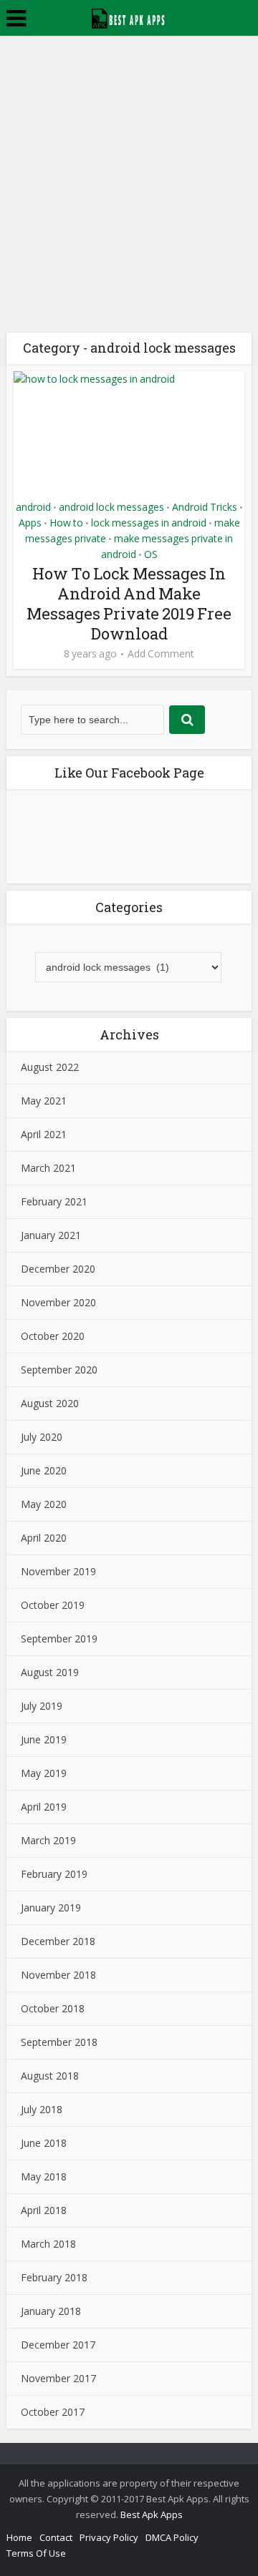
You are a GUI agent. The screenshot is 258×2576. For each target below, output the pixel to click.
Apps (30, 523)
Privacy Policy (109, 2537)
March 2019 (48, 1840)
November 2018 (58, 1975)
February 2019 (54, 1874)
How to (66, 523)
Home (19, 2537)
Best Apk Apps (152, 2514)
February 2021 (54, 1201)
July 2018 (42, 2109)
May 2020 (44, 1504)
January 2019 (51, 1907)
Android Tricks (205, 507)
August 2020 (50, 1403)
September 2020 (59, 1370)
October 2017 (53, 2412)
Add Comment (161, 654)
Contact (56, 2537)
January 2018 (51, 2311)
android (33, 507)
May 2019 (44, 1773)
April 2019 (44, 1807)
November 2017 (58, 2378)
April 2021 (44, 1134)
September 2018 (59, 2042)
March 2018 (48, 2244)
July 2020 (42, 1437)
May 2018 (44, 2176)
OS (151, 554)
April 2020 (44, 1538)
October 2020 (53, 1336)
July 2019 (42, 1706)
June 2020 (44, 1470)
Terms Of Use (36, 2553)
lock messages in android (149, 523)
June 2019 (44, 1739)
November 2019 (58, 1571)
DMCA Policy (172, 2537)
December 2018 (58, 1941)
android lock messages (111, 507)
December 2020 (58, 1269)
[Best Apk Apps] (129, 16)
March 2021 (48, 1168)
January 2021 (51, 1235)
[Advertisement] (129, 172)
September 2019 (59, 1639)
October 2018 (53, 2008)
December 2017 (58, 2345)
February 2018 (54, 2277)
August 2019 (50, 1672)
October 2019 (53, 1605)
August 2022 (50, 1067)
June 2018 (44, 2143)
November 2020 (58, 1302)
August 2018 (50, 2076)
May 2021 (44, 1101)
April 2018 (44, 2210)
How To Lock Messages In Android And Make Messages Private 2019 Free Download (129, 603)
